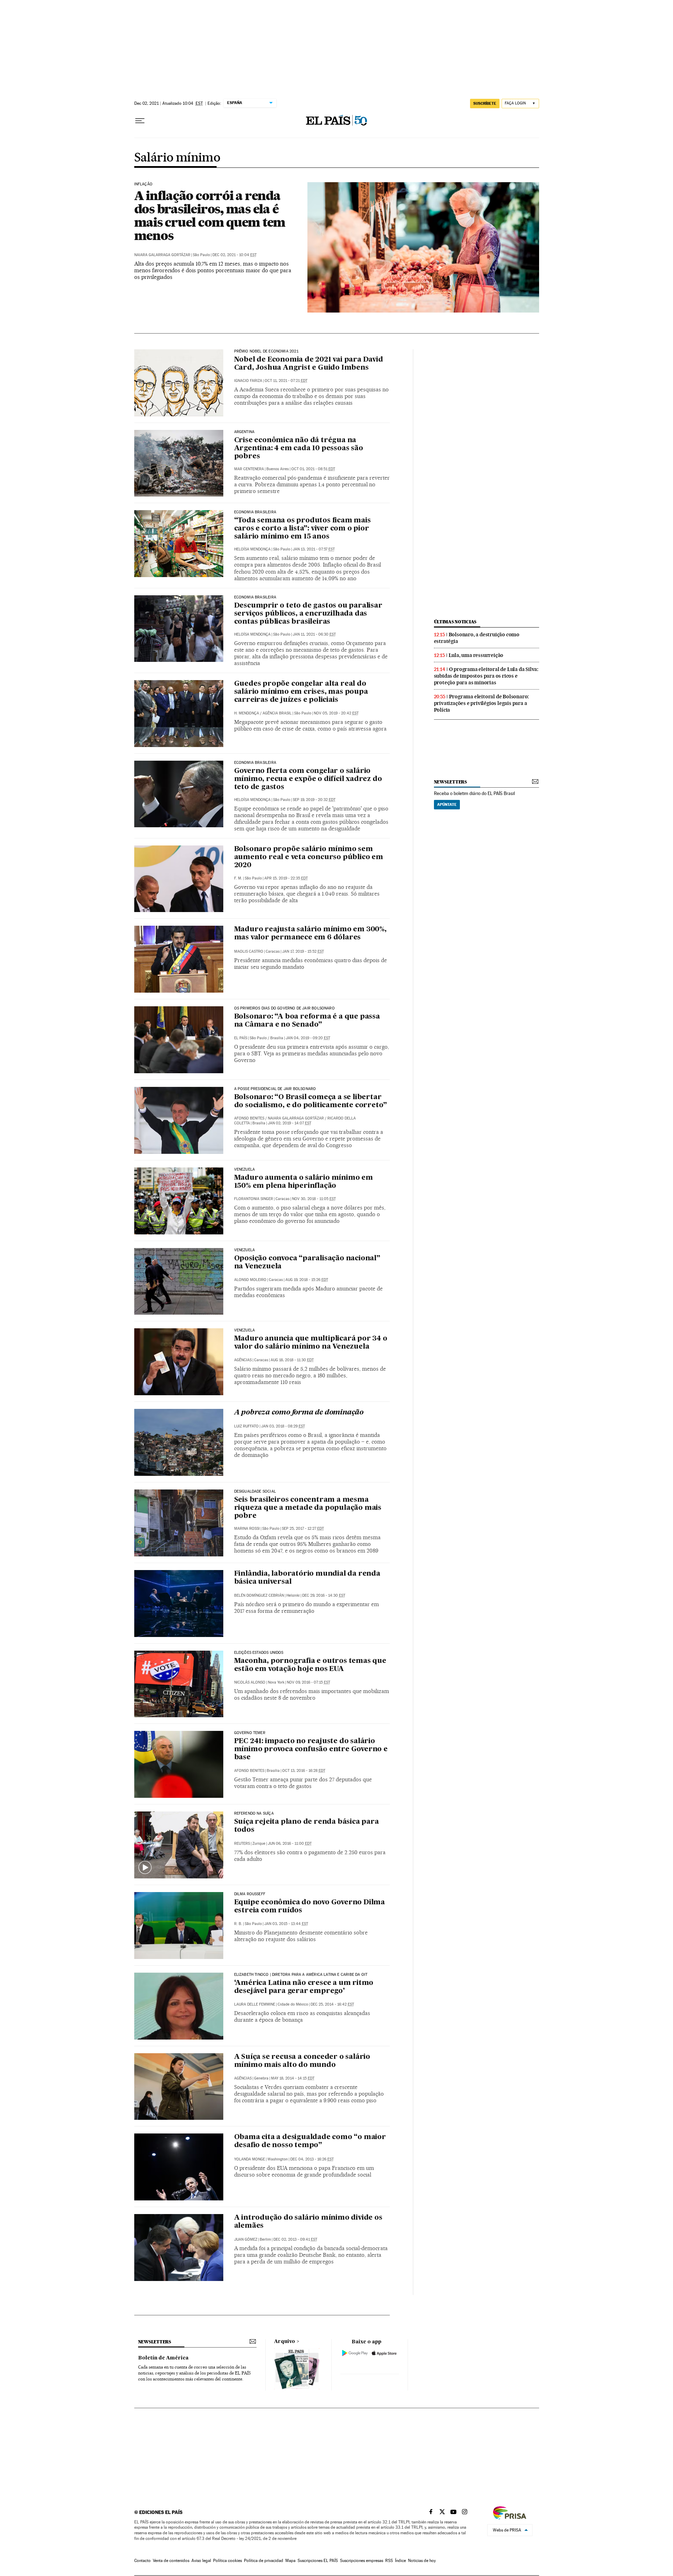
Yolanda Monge (250, 2159)
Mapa (290, 2561)
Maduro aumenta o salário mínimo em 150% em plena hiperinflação (304, 1182)
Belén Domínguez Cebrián (259, 1595)
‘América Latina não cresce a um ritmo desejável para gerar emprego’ (304, 1987)
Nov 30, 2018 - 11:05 (314, 1199)
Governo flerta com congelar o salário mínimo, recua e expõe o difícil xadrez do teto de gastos (308, 779)
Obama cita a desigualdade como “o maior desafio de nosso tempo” (310, 2141)
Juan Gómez (246, 2239)
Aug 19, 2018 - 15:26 (307, 1280)
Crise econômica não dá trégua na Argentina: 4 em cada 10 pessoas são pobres (299, 448)
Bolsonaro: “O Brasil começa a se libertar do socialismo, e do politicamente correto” (311, 1101)
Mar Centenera (249, 469)
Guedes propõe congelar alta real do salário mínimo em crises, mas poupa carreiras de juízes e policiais (301, 692)
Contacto (142, 2561)
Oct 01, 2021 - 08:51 (313, 469)
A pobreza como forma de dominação (299, 1413)
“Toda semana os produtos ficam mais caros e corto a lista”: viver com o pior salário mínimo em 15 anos (302, 529)
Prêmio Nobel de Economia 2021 (266, 351)
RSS (389, 2561)
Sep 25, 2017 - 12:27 (303, 1529)
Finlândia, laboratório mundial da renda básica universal (307, 1578)
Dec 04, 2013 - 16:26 (312, 2159)
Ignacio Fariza (248, 381)
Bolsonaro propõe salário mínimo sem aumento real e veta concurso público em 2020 (309, 857)
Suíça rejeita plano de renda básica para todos (307, 1826)
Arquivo (285, 2342)
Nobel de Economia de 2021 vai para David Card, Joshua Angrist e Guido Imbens (309, 364)
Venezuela (245, 1170)
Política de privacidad (264, 2561)
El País (241, 1038)
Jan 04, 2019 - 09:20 (308, 1038)
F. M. (238, 878)
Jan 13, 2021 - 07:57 (314, 549)
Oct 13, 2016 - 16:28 (304, 1771)
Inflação (143, 184)
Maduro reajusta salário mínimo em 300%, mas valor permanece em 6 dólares (310, 934)
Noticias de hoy (422, 2561)
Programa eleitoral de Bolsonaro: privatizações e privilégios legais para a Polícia (482, 703)
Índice (400, 2561)
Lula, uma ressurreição (476, 655)
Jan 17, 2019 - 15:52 (303, 951)
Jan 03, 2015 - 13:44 (286, 1924)
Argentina (244, 432)
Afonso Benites (249, 1118)
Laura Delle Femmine (255, 2004)
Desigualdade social (255, 1492)
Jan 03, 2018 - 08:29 (283, 1426)
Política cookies (227, 2561)
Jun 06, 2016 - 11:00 (290, 1844)
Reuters (242, 1844)
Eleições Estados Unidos (259, 1653)
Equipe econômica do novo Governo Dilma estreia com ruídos (310, 1907)
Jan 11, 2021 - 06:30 (314, 634)
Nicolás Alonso (250, 1682)
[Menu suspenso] (140, 121)
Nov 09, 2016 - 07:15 (308, 1682)
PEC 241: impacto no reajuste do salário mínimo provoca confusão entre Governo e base (311, 1749)
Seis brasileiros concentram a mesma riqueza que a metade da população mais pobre (308, 1508)
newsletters (450, 782)
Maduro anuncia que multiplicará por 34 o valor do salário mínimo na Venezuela (311, 1343)
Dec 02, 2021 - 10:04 (234, 255)
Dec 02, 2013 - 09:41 (295, 2239)
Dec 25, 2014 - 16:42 (332, 2004)
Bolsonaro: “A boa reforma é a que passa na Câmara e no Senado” (307, 1021)
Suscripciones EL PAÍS (318, 2561)
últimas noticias (455, 622)
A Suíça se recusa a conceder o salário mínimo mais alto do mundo (302, 2061)
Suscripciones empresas (362, 2561)
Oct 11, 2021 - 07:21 (286, 381)
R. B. (238, 1924)
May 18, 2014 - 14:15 (293, 2078)
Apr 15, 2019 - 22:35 (286, 878)
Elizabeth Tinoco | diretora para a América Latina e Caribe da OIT (301, 1975)
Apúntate (447, 804)
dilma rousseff (250, 1894)
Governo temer (250, 1733)
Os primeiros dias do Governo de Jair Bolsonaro (284, 1008)
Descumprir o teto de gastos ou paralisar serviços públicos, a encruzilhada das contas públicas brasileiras (308, 614)
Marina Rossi (247, 1529)
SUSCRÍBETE (485, 103)
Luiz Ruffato (246, 1426)
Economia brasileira (255, 512)
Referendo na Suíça (254, 1814)
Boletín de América (163, 2358)
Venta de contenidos (171, 2561)
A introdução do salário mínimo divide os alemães (308, 2222)
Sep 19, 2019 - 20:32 (314, 800)
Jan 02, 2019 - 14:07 (290, 1123)
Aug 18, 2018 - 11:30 (292, 1360)
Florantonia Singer (254, 1199)
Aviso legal (201, 2561)
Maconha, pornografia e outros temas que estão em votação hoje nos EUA (310, 1665)
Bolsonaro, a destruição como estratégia (477, 638)
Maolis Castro (249, 951)
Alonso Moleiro (250, 1280)
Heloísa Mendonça (252, 549)
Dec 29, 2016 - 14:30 (324, 1595)
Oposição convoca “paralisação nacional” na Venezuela (307, 1263)
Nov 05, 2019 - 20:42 (336, 713)
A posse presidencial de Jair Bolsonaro (275, 1089)
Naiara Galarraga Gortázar (162, 255)
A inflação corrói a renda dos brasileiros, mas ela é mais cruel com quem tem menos (210, 215)
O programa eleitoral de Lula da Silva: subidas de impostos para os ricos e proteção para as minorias (486, 676)
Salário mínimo (177, 158)
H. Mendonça (247, 713)
